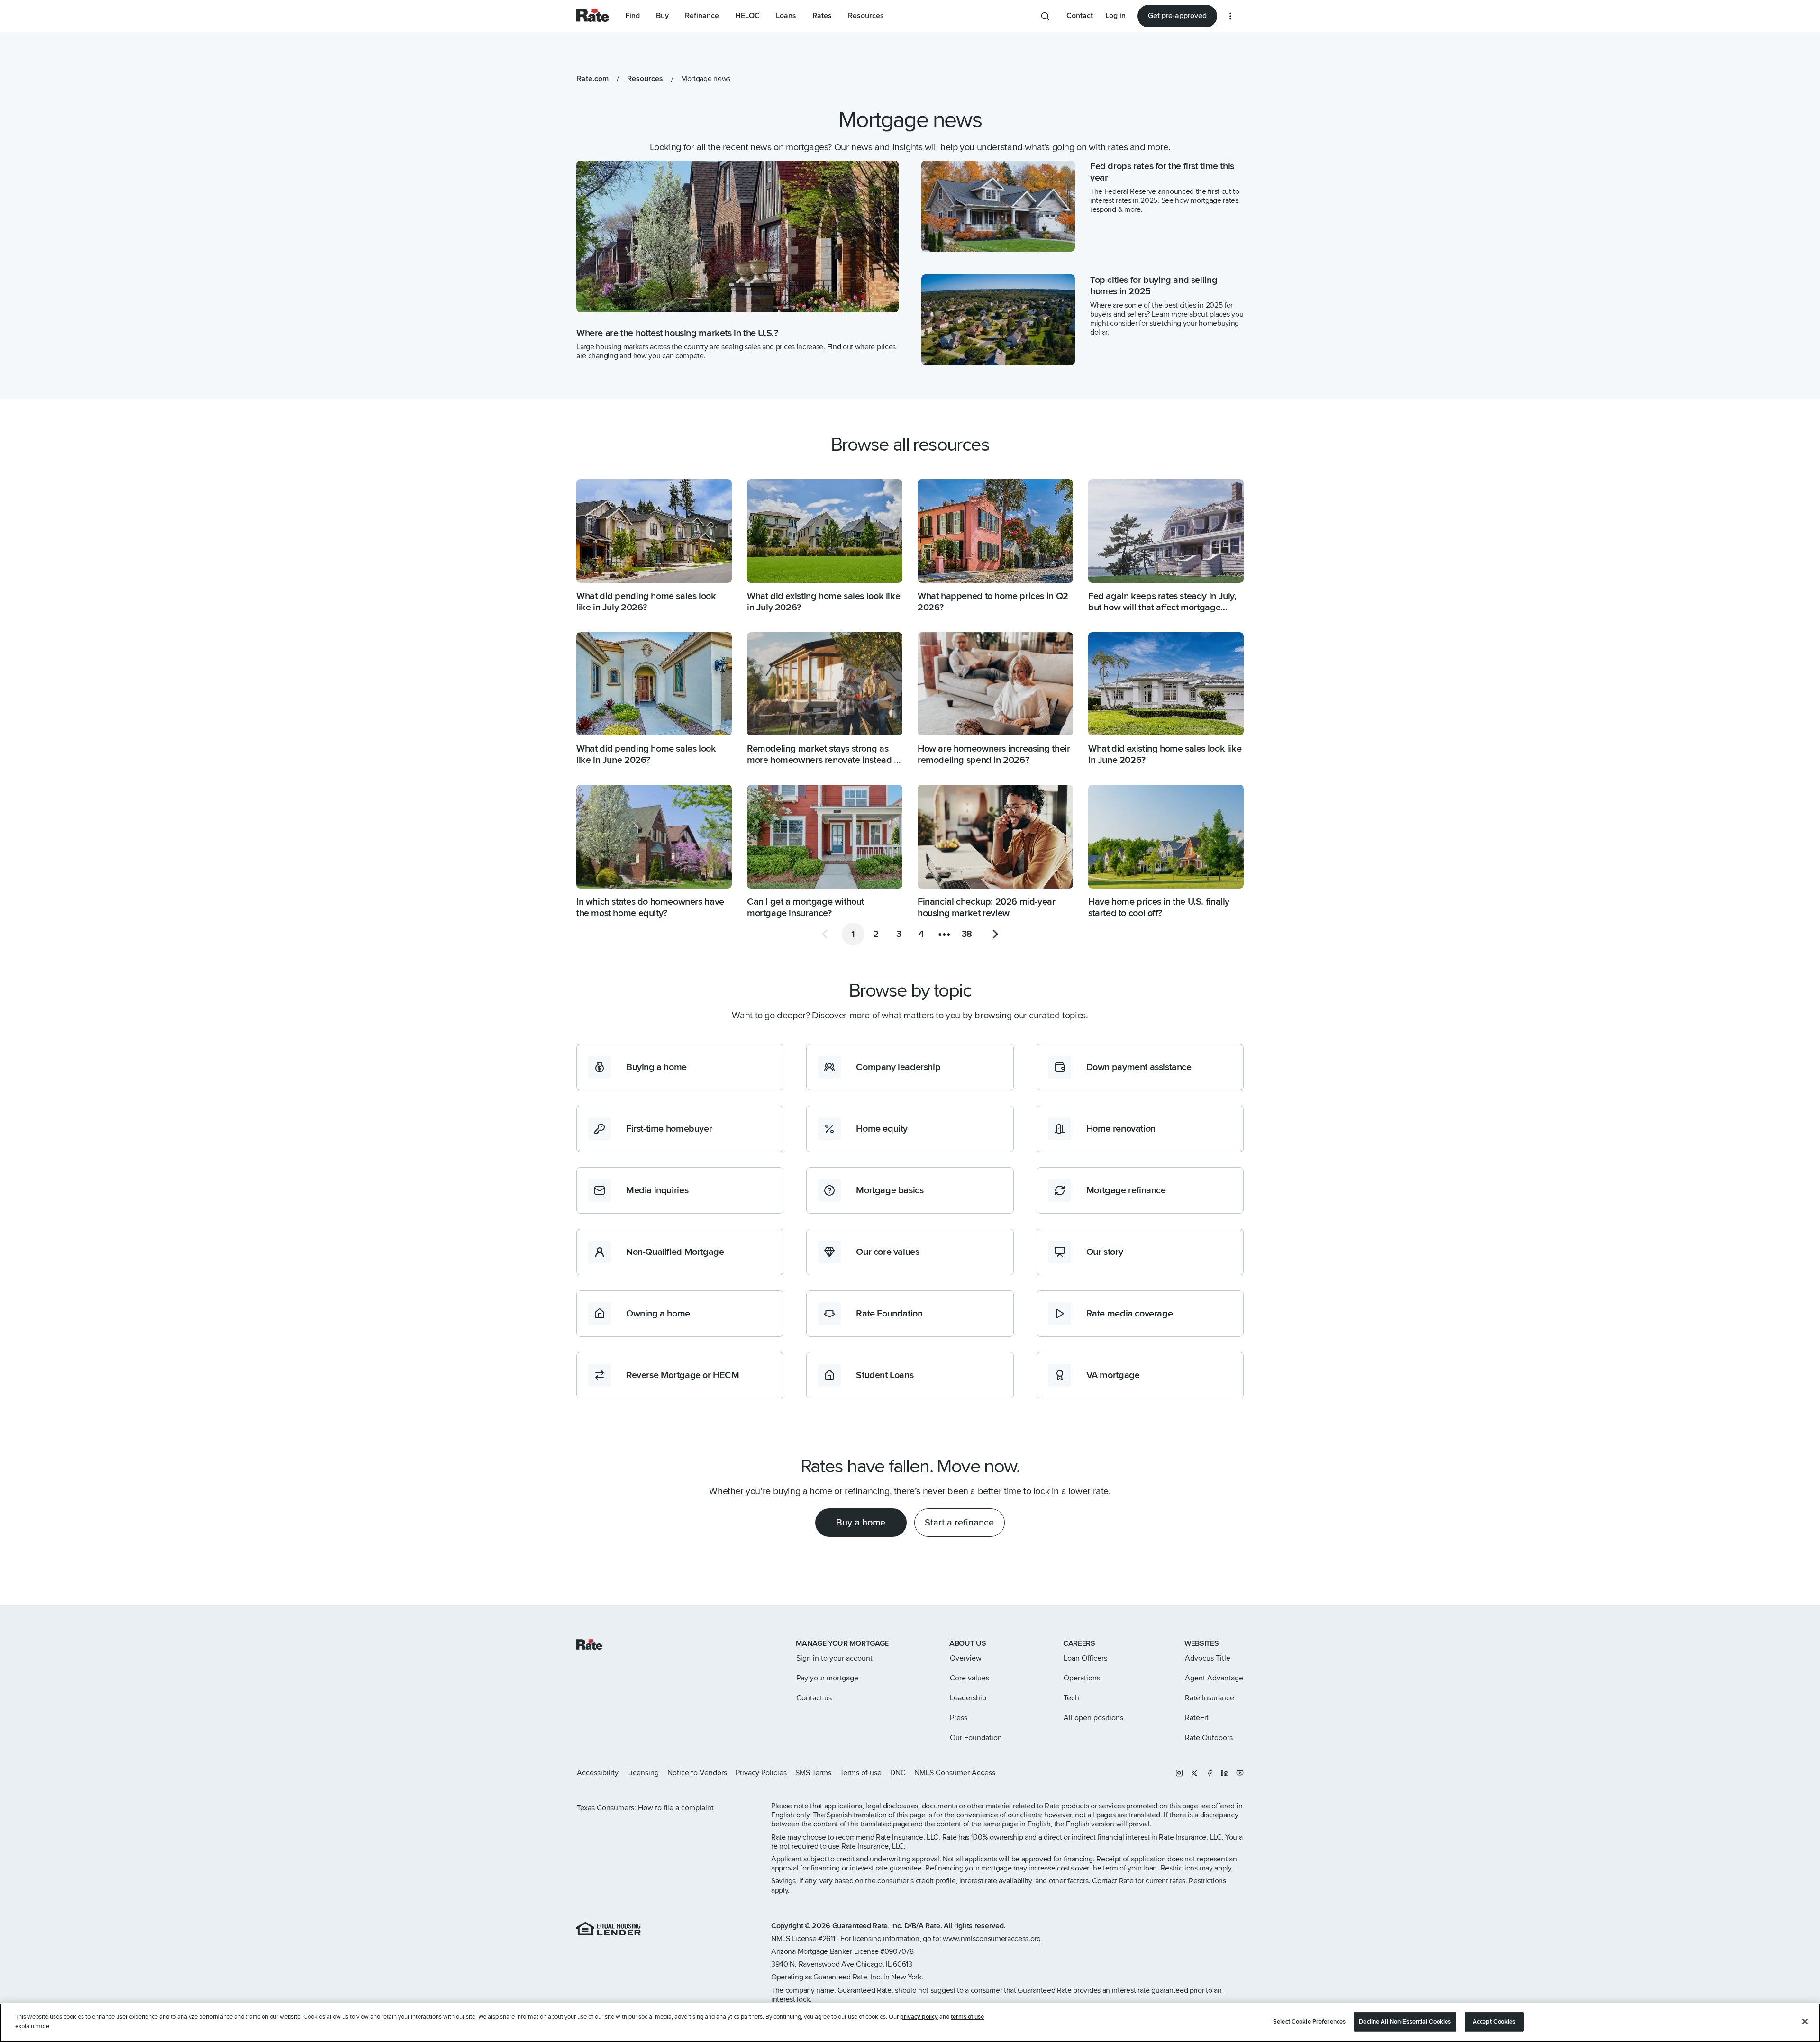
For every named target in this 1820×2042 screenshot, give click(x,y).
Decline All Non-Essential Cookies (1405, 2022)
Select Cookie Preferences (1309, 2022)
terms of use (967, 2017)
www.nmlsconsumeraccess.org (992, 1939)
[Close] (1805, 2021)
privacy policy (919, 2017)
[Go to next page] (995, 934)
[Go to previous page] (825, 934)
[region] (910, 2023)
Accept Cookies (1494, 2022)
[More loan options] (1230, 16)
